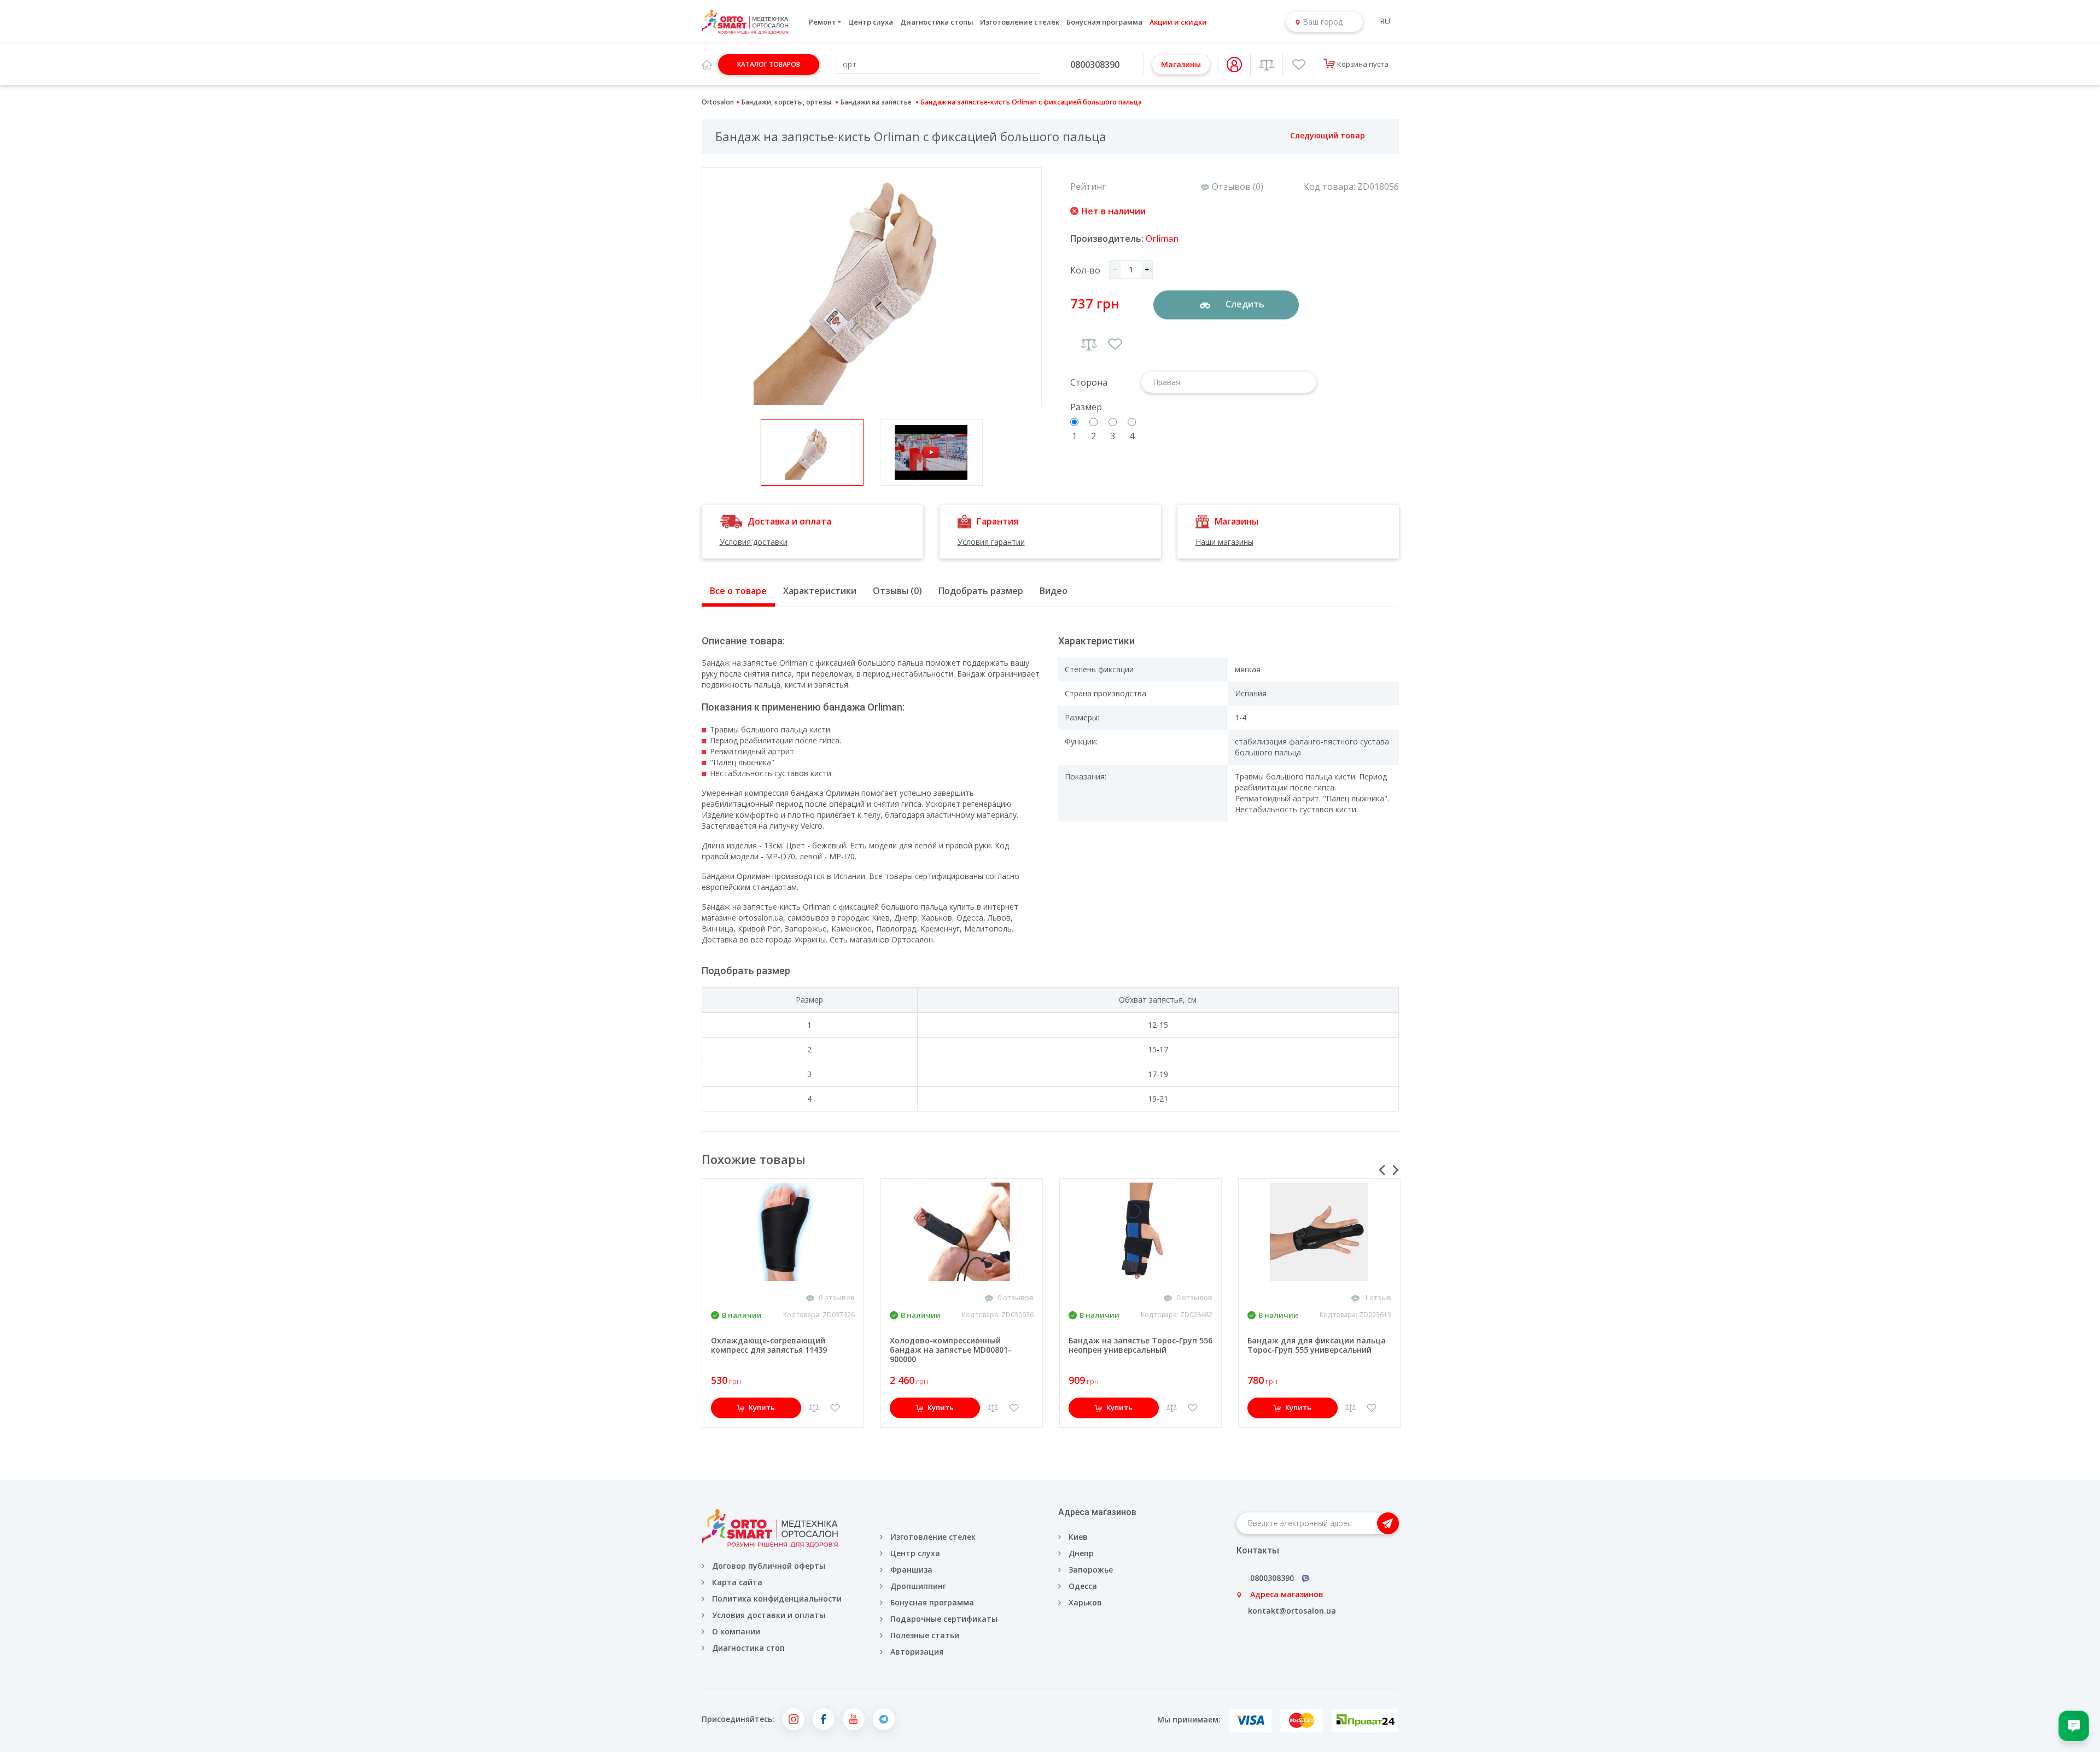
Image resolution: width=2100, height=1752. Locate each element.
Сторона (1089, 382)
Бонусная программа (1104, 22)
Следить (1244, 304)
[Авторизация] (1234, 65)
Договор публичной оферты (769, 1566)
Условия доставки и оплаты (769, 1615)
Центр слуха (871, 22)
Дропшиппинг (918, 1586)
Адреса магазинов (1287, 1594)
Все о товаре (738, 591)
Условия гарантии (991, 542)
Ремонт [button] (822, 22)
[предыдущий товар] (1269, 136)
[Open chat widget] (2074, 1726)
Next (1396, 1170)
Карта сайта (737, 1582)
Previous (1382, 1170)
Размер (1086, 407)
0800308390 (1095, 65)
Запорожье (1091, 1570)
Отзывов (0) (1238, 187)
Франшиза (911, 1570)
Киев (1078, 1537)
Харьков (1085, 1602)
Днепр (1081, 1553)
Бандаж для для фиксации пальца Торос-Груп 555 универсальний (1317, 1345)
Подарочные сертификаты (944, 1619)
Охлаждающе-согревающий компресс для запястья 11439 (769, 1345)
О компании (736, 1631)
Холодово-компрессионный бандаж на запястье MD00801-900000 (950, 1350)
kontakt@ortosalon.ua (1292, 1611)
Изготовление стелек (1020, 22)
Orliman (1162, 238)
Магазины (1181, 64)
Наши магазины (1224, 542)
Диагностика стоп (748, 1648)
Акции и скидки (1178, 22)
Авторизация (916, 1652)
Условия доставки (754, 542)
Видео (1054, 591)
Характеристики (820, 591)
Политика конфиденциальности (777, 1599)
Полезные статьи (925, 1635)
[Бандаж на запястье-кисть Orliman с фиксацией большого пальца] (872, 286)
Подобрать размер (981, 591)
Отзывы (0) (897, 591)
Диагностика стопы (937, 22)
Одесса (1083, 1586)
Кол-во (1085, 270)
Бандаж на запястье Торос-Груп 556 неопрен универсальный (1141, 1345)
